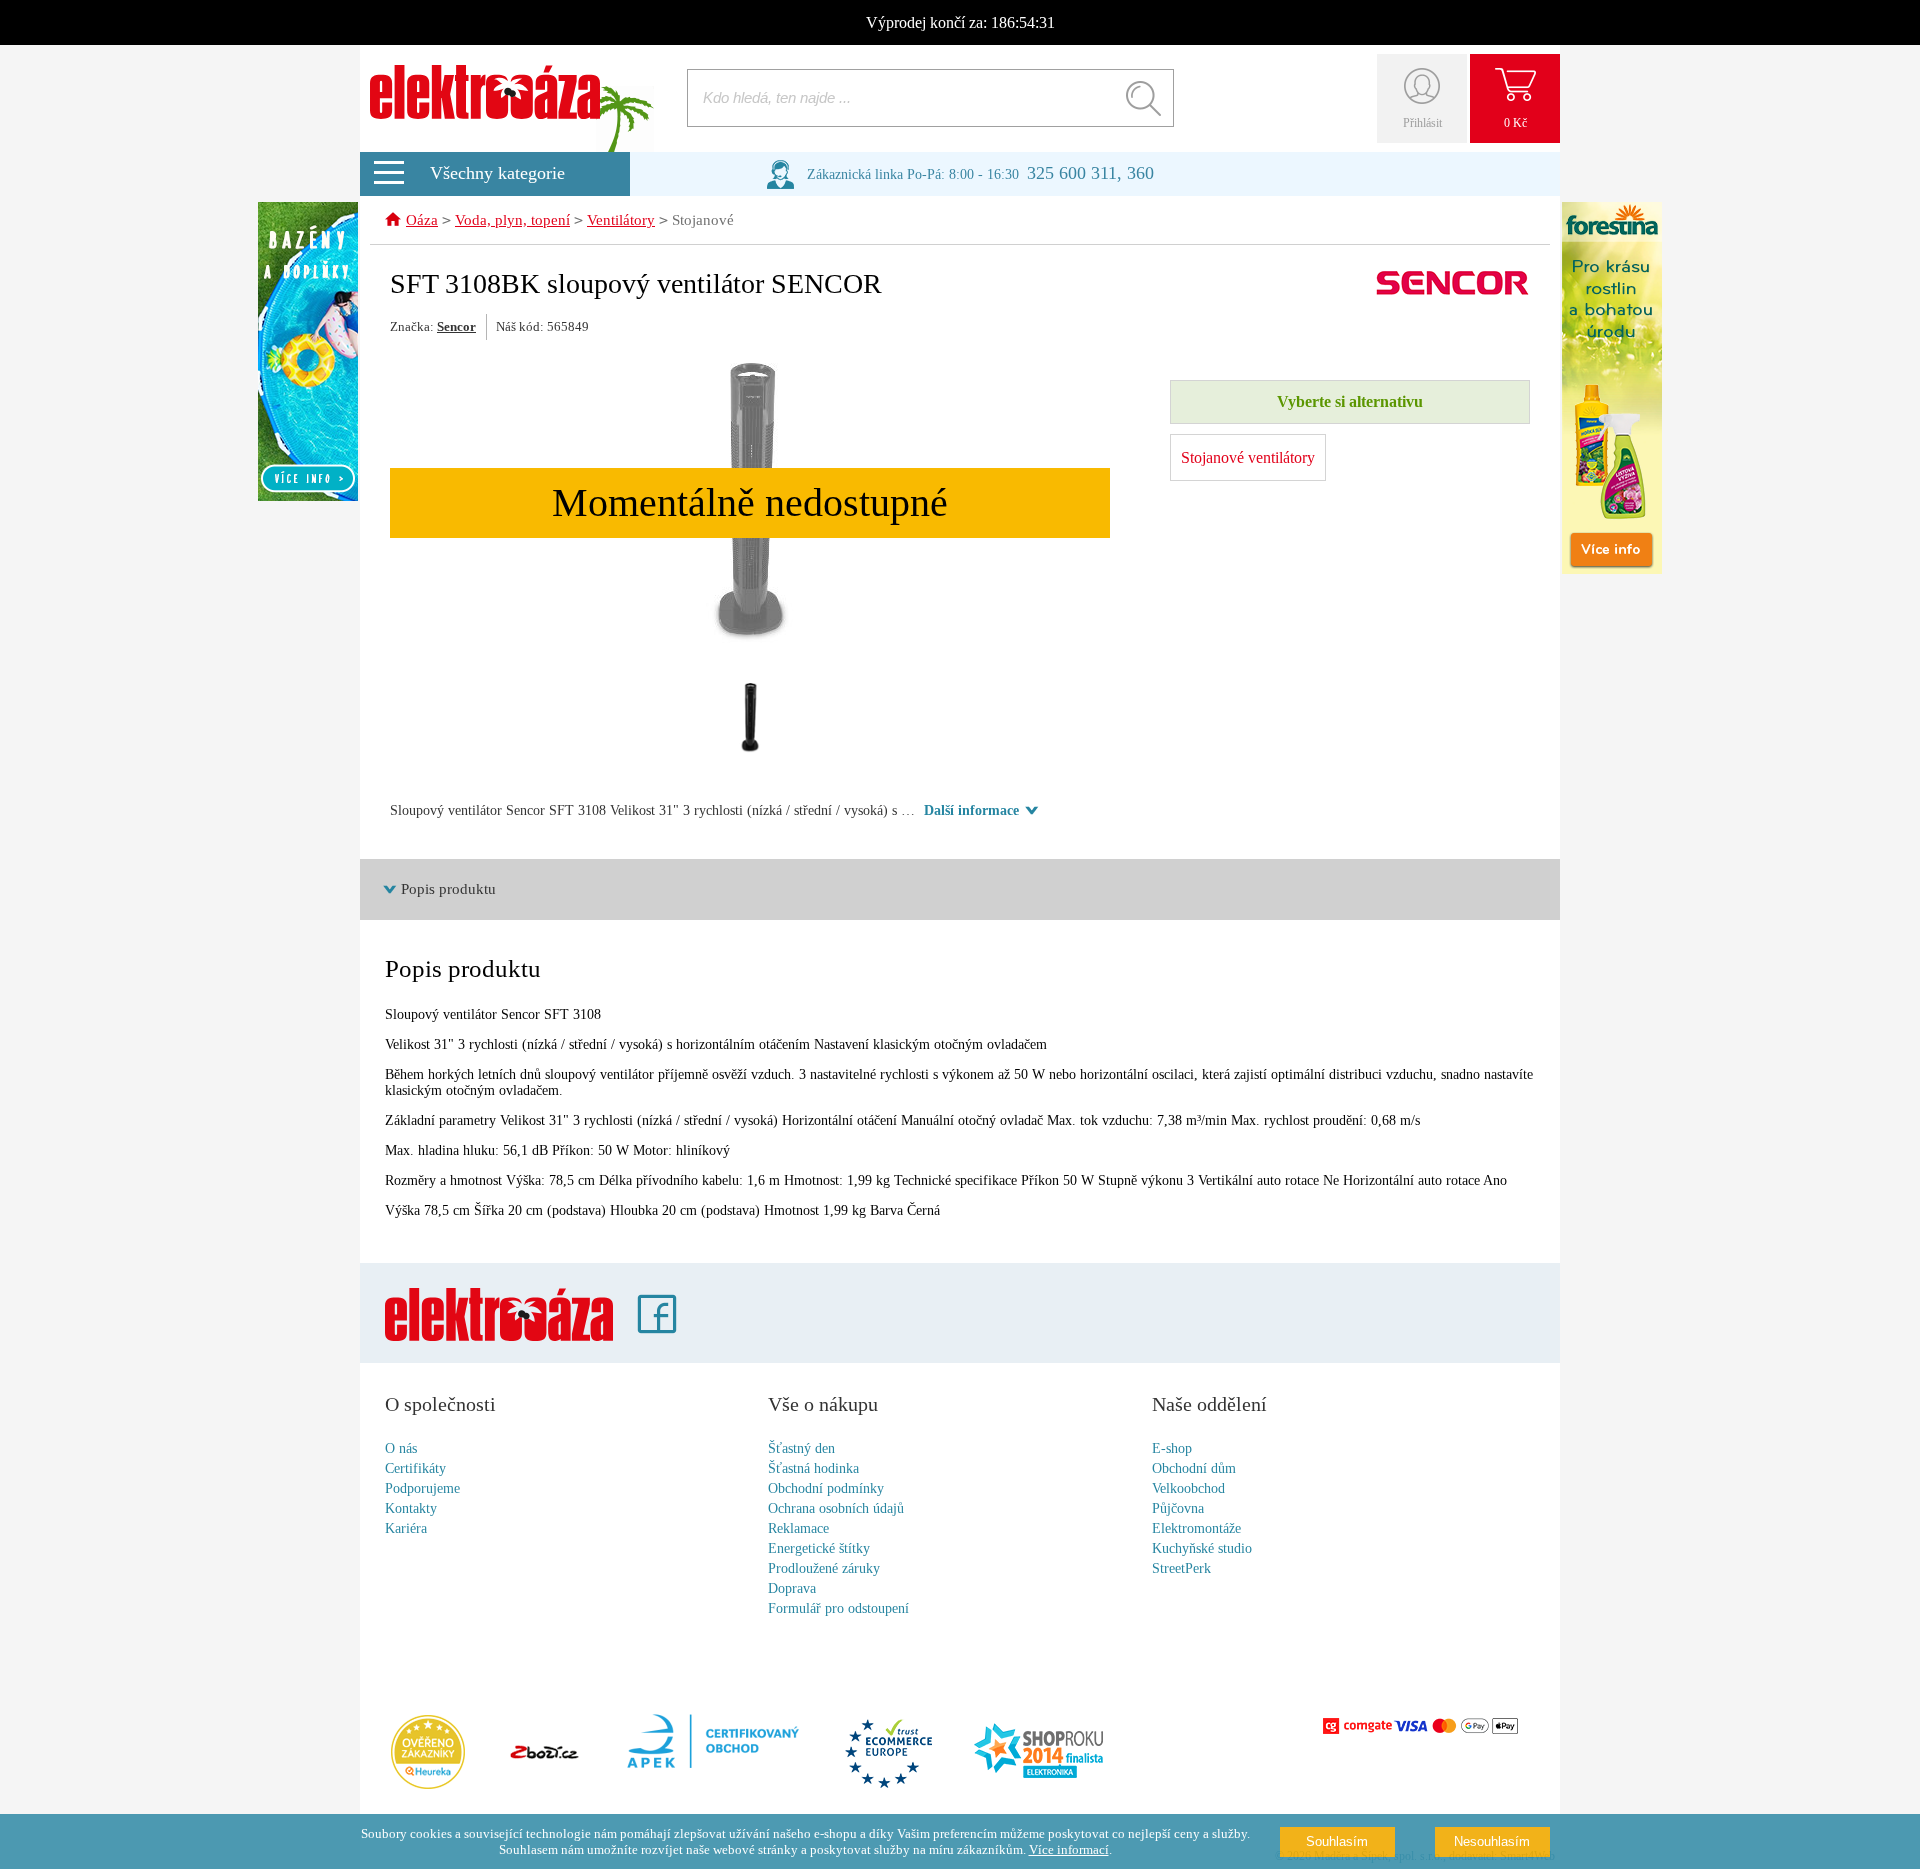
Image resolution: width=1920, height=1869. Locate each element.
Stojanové (703, 220)
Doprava (792, 1588)
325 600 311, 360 (1090, 173)
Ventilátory (621, 220)
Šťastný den (801, 1448)
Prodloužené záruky (824, 1568)
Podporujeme (422, 1488)
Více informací (1069, 1849)
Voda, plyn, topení (512, 220)
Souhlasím (1337, 1841)
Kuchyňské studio (1202, 1548)
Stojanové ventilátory (1248, 457)
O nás (401, 1448)
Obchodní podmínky (826, 1488)
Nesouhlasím (1492, 1841)
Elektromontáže (1196, 1528)
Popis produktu (448, 889)
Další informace (971, 810)
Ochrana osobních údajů (836, 1508)
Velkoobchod (1188, 1488)
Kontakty (411, 1508)
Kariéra (406, 1528)
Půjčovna (1178, 1508)
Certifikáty (415, 1468)
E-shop (1172, 1448)
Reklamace (798, 1528)
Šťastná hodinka (813, 1468)
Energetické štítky (819, 1548)
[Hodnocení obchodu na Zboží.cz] (544, 1754)
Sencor (456, 326)
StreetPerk (1181, 1568)
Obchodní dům (1194, 1468)
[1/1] (750, 718)
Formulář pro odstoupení (838, 1608)
